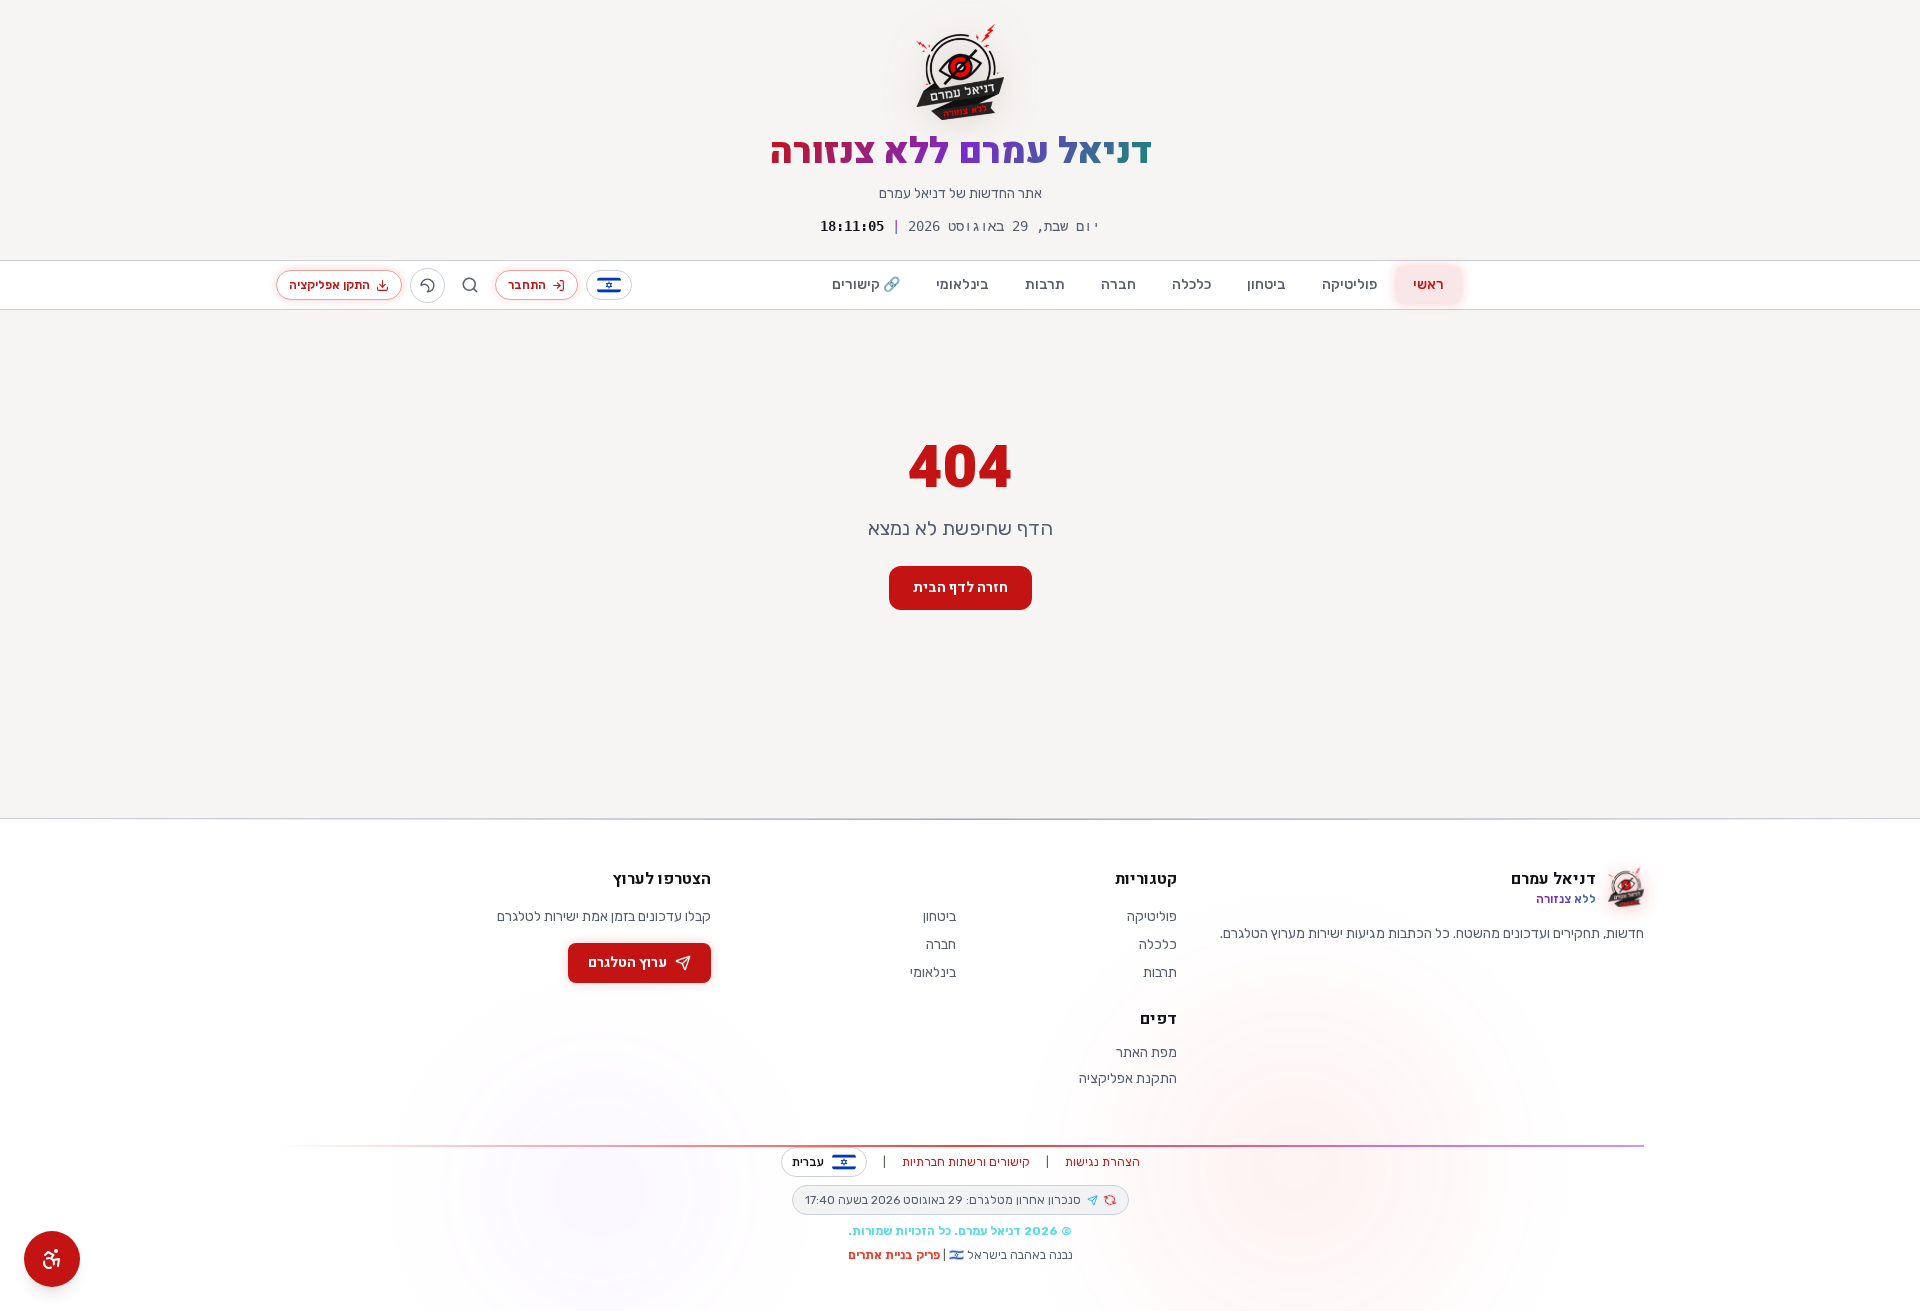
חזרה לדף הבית (960, 587)
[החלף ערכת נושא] (427, 285)
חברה (1118, 284)
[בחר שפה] (609, 285)
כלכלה (1191, 284)
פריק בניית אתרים (894, 1255)
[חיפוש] (470, 285)
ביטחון (1266, 284)
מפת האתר (1146, 1052)
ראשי (1428, 284)
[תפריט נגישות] (52, 1259)
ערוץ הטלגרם (627, 962)
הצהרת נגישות (1102, 1162)
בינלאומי (962, 284)
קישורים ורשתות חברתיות (966, 1162)
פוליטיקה (1349, 284)
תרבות (1045, 284)
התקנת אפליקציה (1128, 1078)
